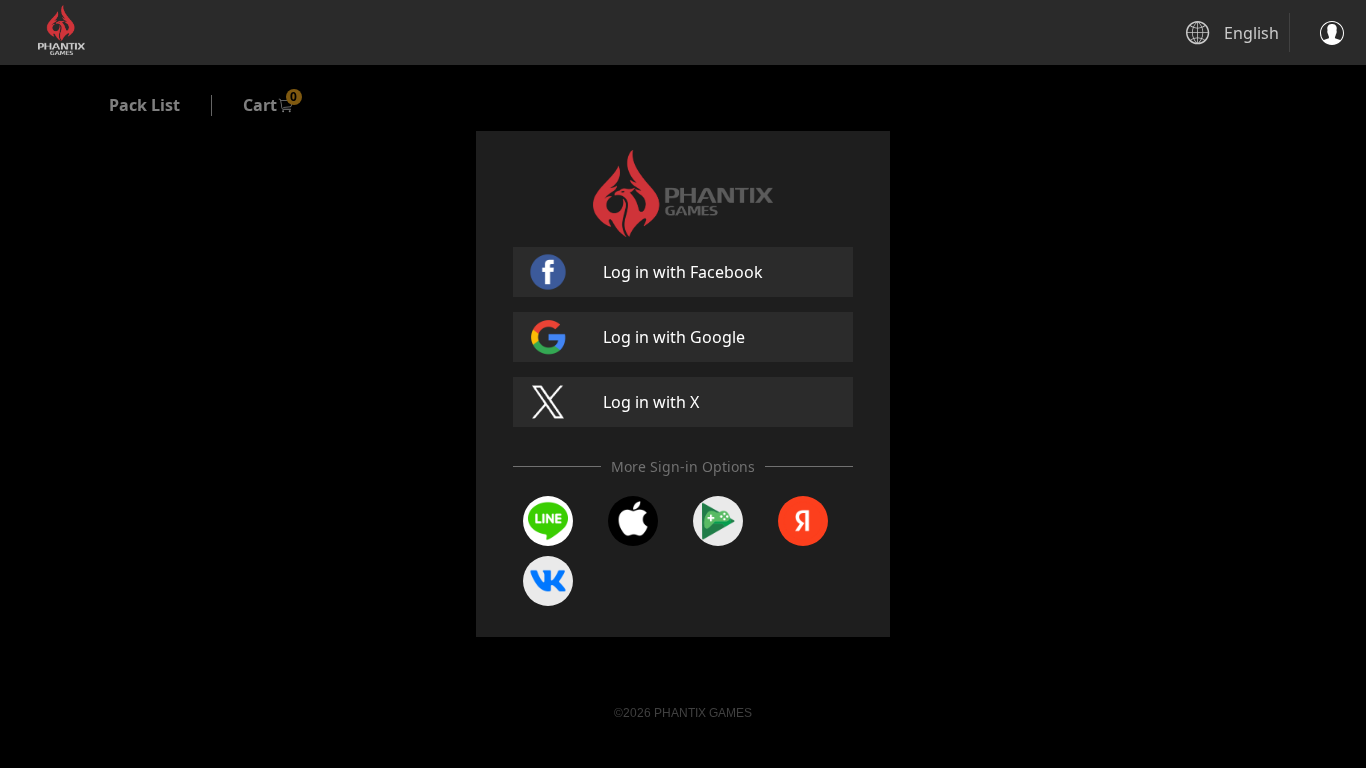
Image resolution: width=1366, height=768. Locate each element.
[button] (1328, 33)
